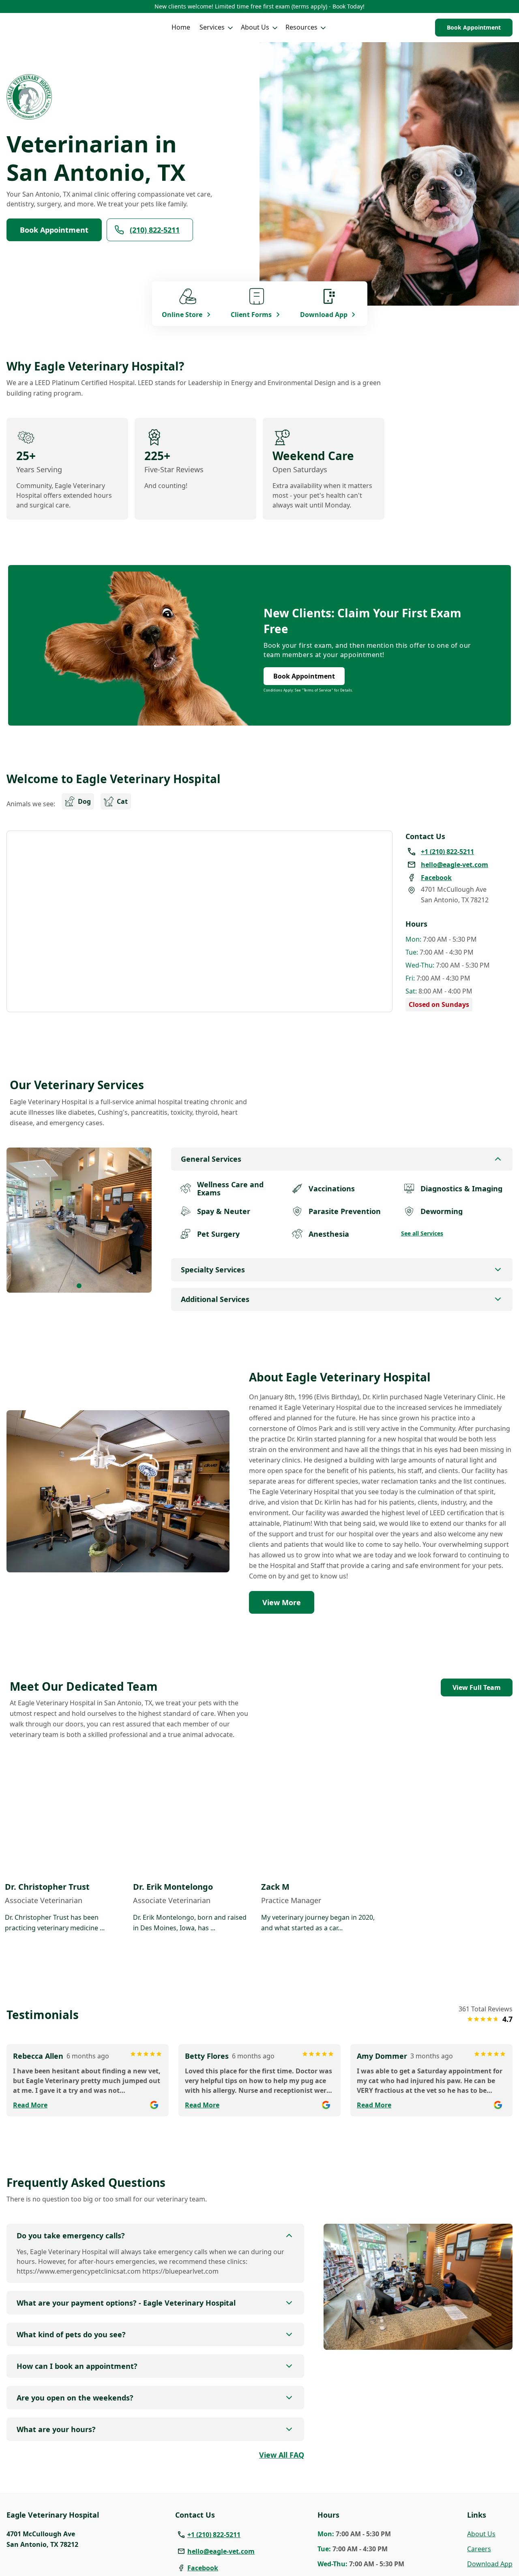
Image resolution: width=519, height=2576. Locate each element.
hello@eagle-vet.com (221, 2551)
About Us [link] (481, 2534)
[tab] (79, 1286)
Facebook (203, 2568)
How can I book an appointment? (77, 2366)
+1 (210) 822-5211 (214, 2535)
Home (181, 27)
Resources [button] (301, 27)
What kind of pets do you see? (71, 2334)
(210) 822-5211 (155, 230)
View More (282, 1602)
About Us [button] (255, 27)
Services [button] (212, 27)
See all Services (422, 1233)
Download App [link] (490, 2564)
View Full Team (477, 1687)
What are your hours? (56, 2429)
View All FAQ (282, 2455)
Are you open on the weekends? (75, 2398)
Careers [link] (479, 2549)
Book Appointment (474, 27)
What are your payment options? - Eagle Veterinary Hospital (126, 2303)
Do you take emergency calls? (71, 2236)
